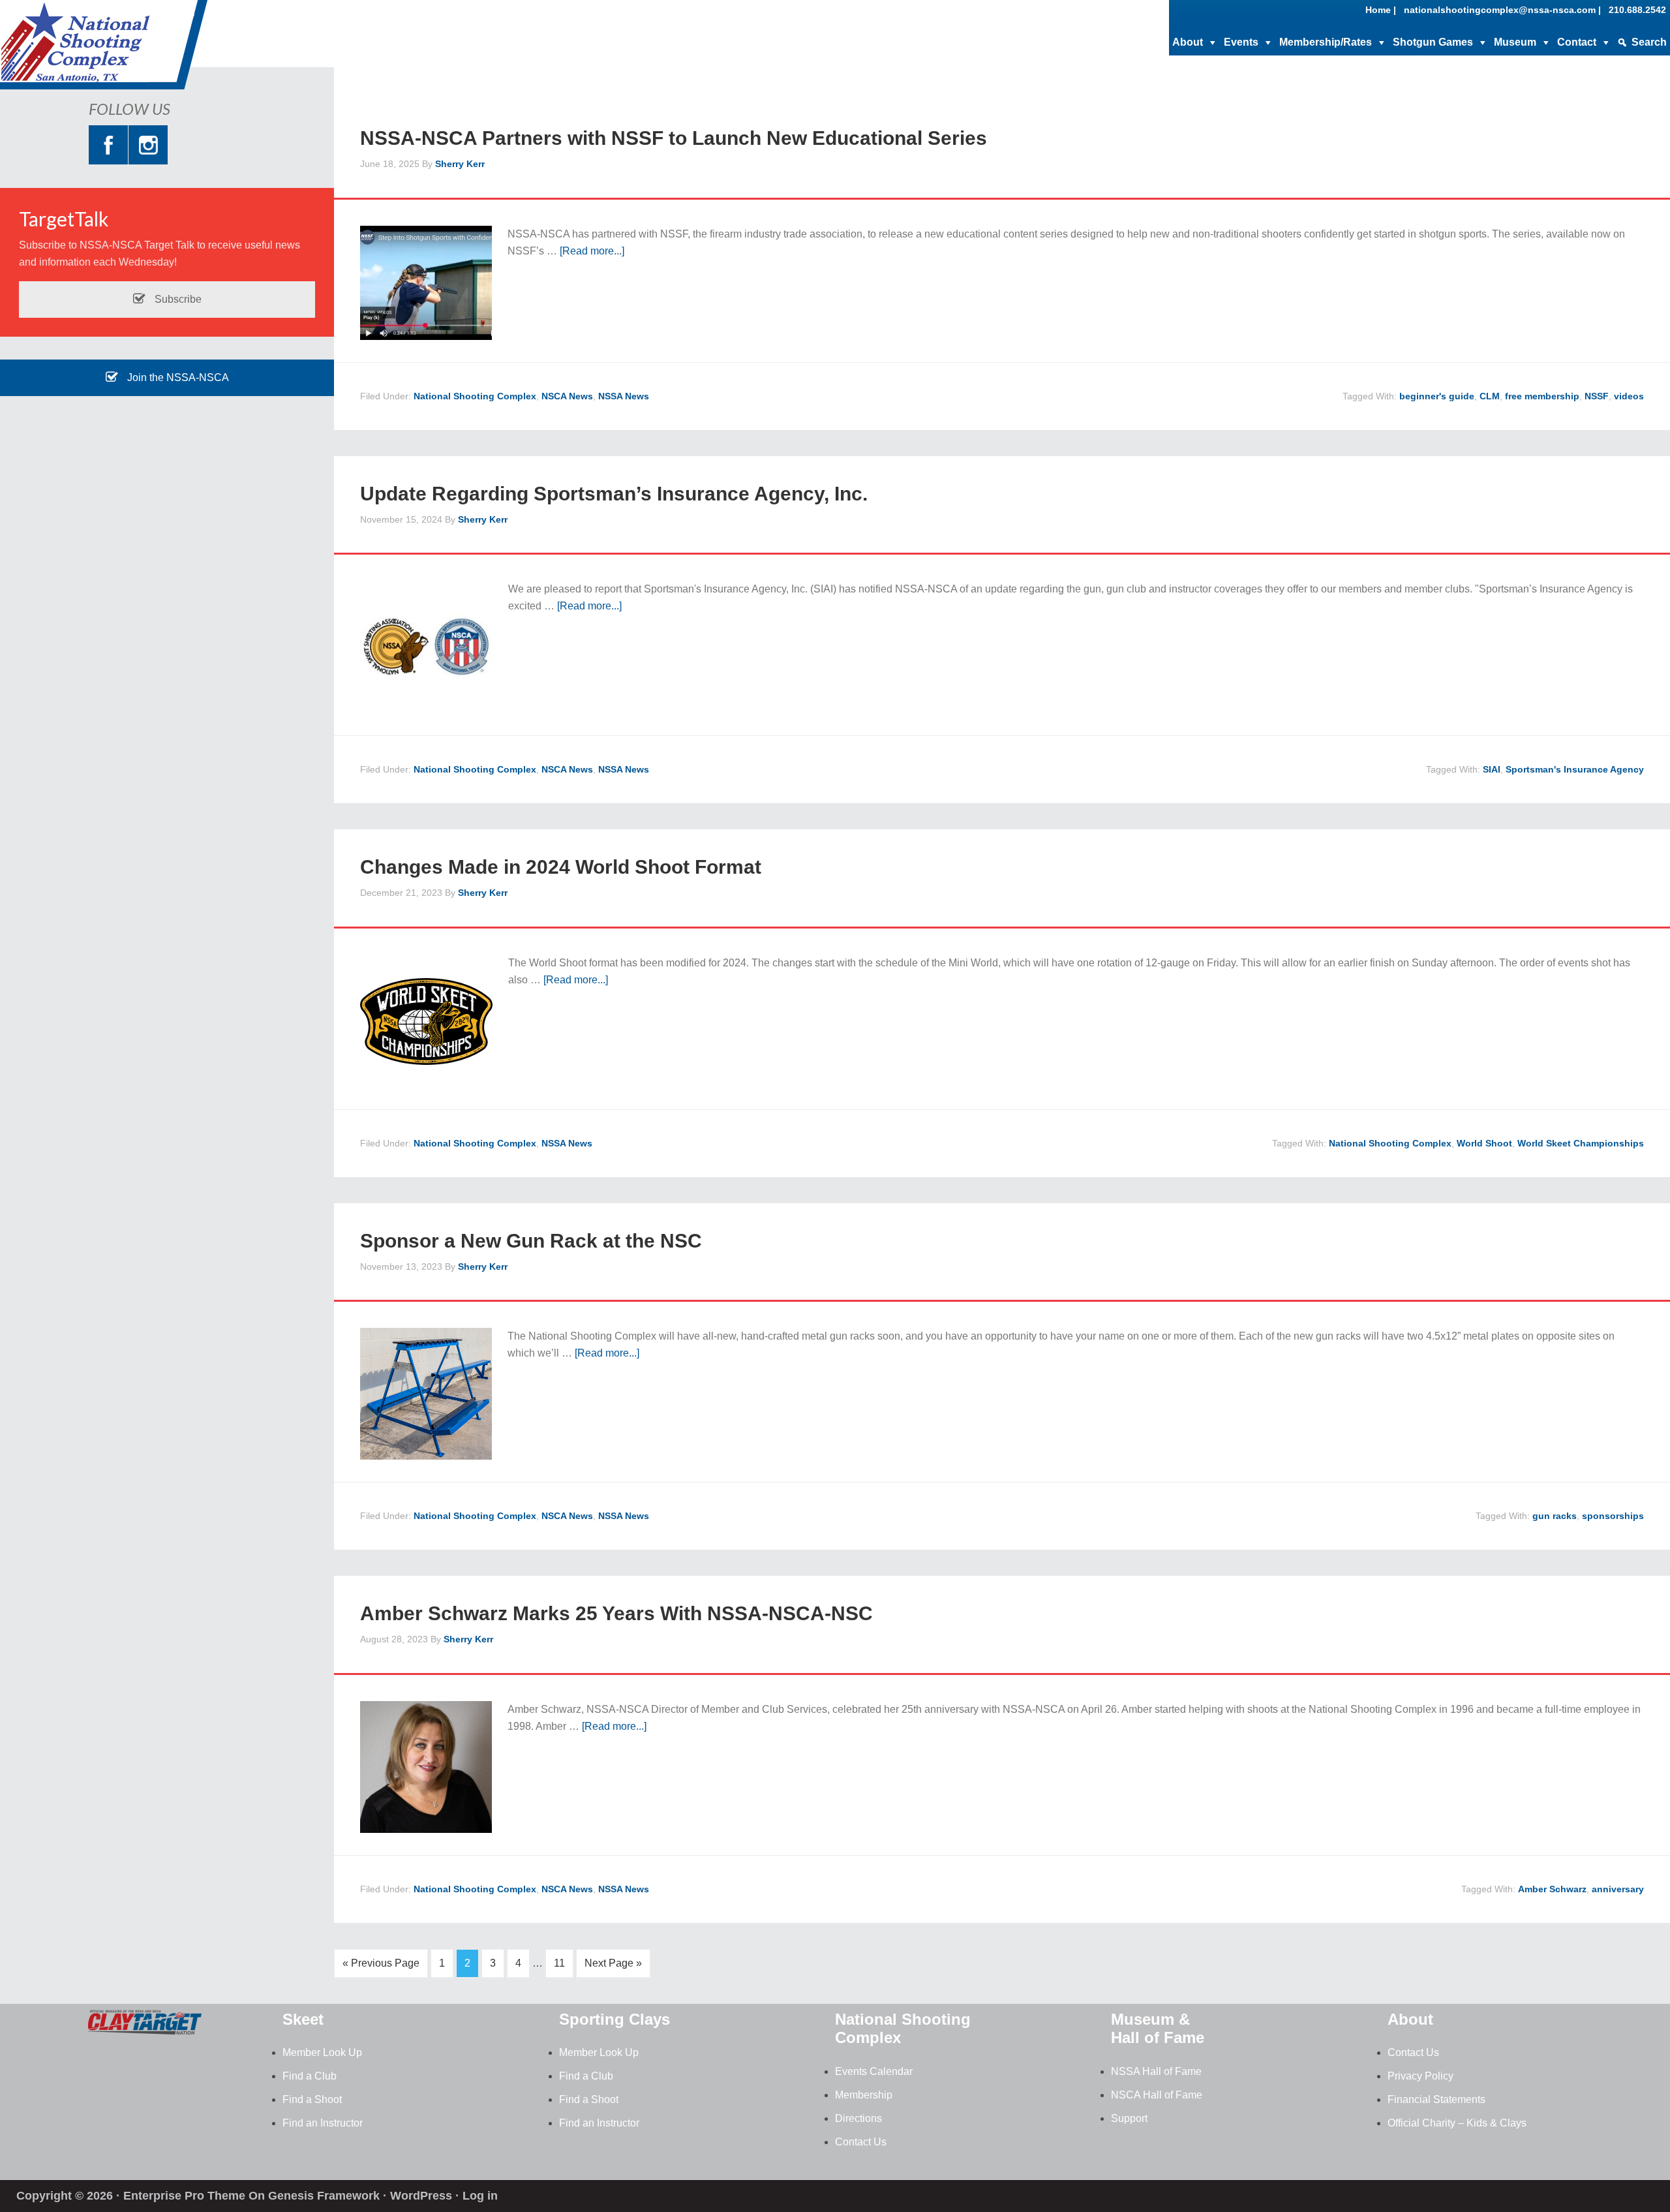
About (1188, 42)
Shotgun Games (1433, 42)
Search (1649, 42)
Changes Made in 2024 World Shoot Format (561, 867)
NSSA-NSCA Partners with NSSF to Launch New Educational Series (674, 138)
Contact (1577, 42)
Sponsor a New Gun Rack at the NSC (531, 1241)
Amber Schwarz (1552, 1889)
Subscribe (177, 299)
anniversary (1618, 1889)
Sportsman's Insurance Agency (1575, 769)
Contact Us (861, 2142)
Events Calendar (874, 2071)
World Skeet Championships (1581, 1143)
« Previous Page (381, 1963)
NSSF (1597, 396)
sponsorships (1613, 1516)
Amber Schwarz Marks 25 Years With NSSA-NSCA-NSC (616, 1613)
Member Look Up (322, 2052)
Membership (864, 2095)
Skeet (303, 2019)
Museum (1515, 42)
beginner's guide (1437, 396)
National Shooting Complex (104, 49)
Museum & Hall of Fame (1158, 2029)
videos (1629, 396)
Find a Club (310, 2076)
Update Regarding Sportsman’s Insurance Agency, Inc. (614, 494)
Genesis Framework (324, 2196)
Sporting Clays (615, 2019)
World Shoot (1484, 1143)
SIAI (1492, 769)
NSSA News (624, 396)
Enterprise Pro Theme (184, 2196)
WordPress (421, 2196)
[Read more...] (592, 251)
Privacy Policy (1420, 2076)
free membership (1542, 396)
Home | (1381, 10)
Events (1241, 42)
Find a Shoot (312, 2099)
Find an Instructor (323, 2123)
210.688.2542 (1637, 10)
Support (1129, 2118)
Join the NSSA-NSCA (177, 377)
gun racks (1555, 1516)
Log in (480, 2196)
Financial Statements (1436, 2099)
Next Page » (613, 1963)
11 (559, 1963)
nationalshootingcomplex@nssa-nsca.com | (1502, 10)
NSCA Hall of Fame (1157, 2095)
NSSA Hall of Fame (1156, 2071)
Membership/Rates (1326, 42)
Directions (858, 2118)
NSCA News (567, 396)
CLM (1490, 396)
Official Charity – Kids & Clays (1457, 2123)
